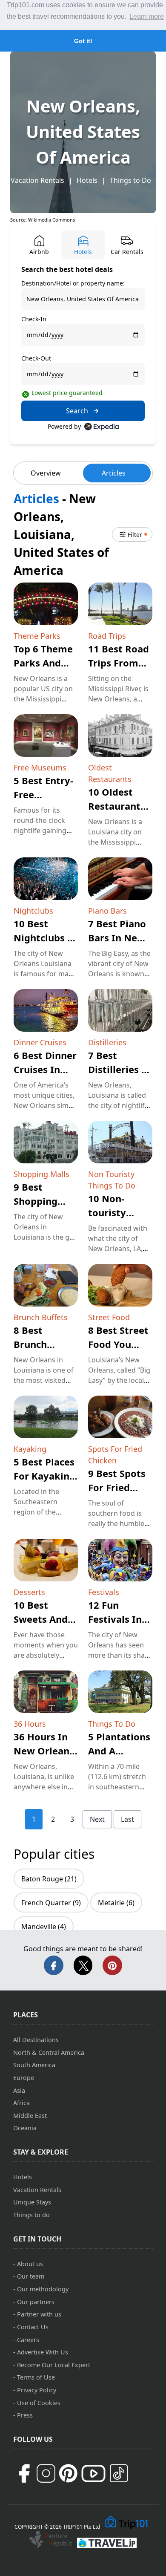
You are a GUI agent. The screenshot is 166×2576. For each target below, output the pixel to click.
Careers (28, 2340)
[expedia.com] (102, 427)
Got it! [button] (83, 41)
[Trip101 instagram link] (46, 2473)
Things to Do (130, 180)
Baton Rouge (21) (49, 1879)
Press (25, 2415)
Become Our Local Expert (54, 2365)
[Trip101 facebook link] (24, 2473)
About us (30, 2264)
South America (34, 2065)
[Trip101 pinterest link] (68, 2473)
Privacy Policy (37, 2390)
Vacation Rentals (37, 180)
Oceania (25, 2128)
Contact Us (33, 2327)
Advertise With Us (43, 2352)
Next (97, 1819)
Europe (24, 2078)
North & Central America (49, 2052)
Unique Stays (32, 2202)
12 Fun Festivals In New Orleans (118, 1619)
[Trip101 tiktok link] (119, 2473)
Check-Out (36, 358)
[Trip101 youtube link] (93, 2474)
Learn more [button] (147, 16)
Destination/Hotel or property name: (73, 283)
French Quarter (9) (51, 1903)
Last (127, 1819)
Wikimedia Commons (52, 220)
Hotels (87, 180)
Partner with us (39, 2314)
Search (77, 411)
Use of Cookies (39, 2403)
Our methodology (43, 2289)
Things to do (31, 2215)
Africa (21, 2103)
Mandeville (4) (44, 1927)
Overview (46, 473)
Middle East (30, 2116)
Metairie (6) (116, 1903)
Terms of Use (36, 2377)
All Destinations (36, 2040)
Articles (114, 473)
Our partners (36, 2302)
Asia (19, 2090)
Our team (31, 2276)
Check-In (34, 319)
